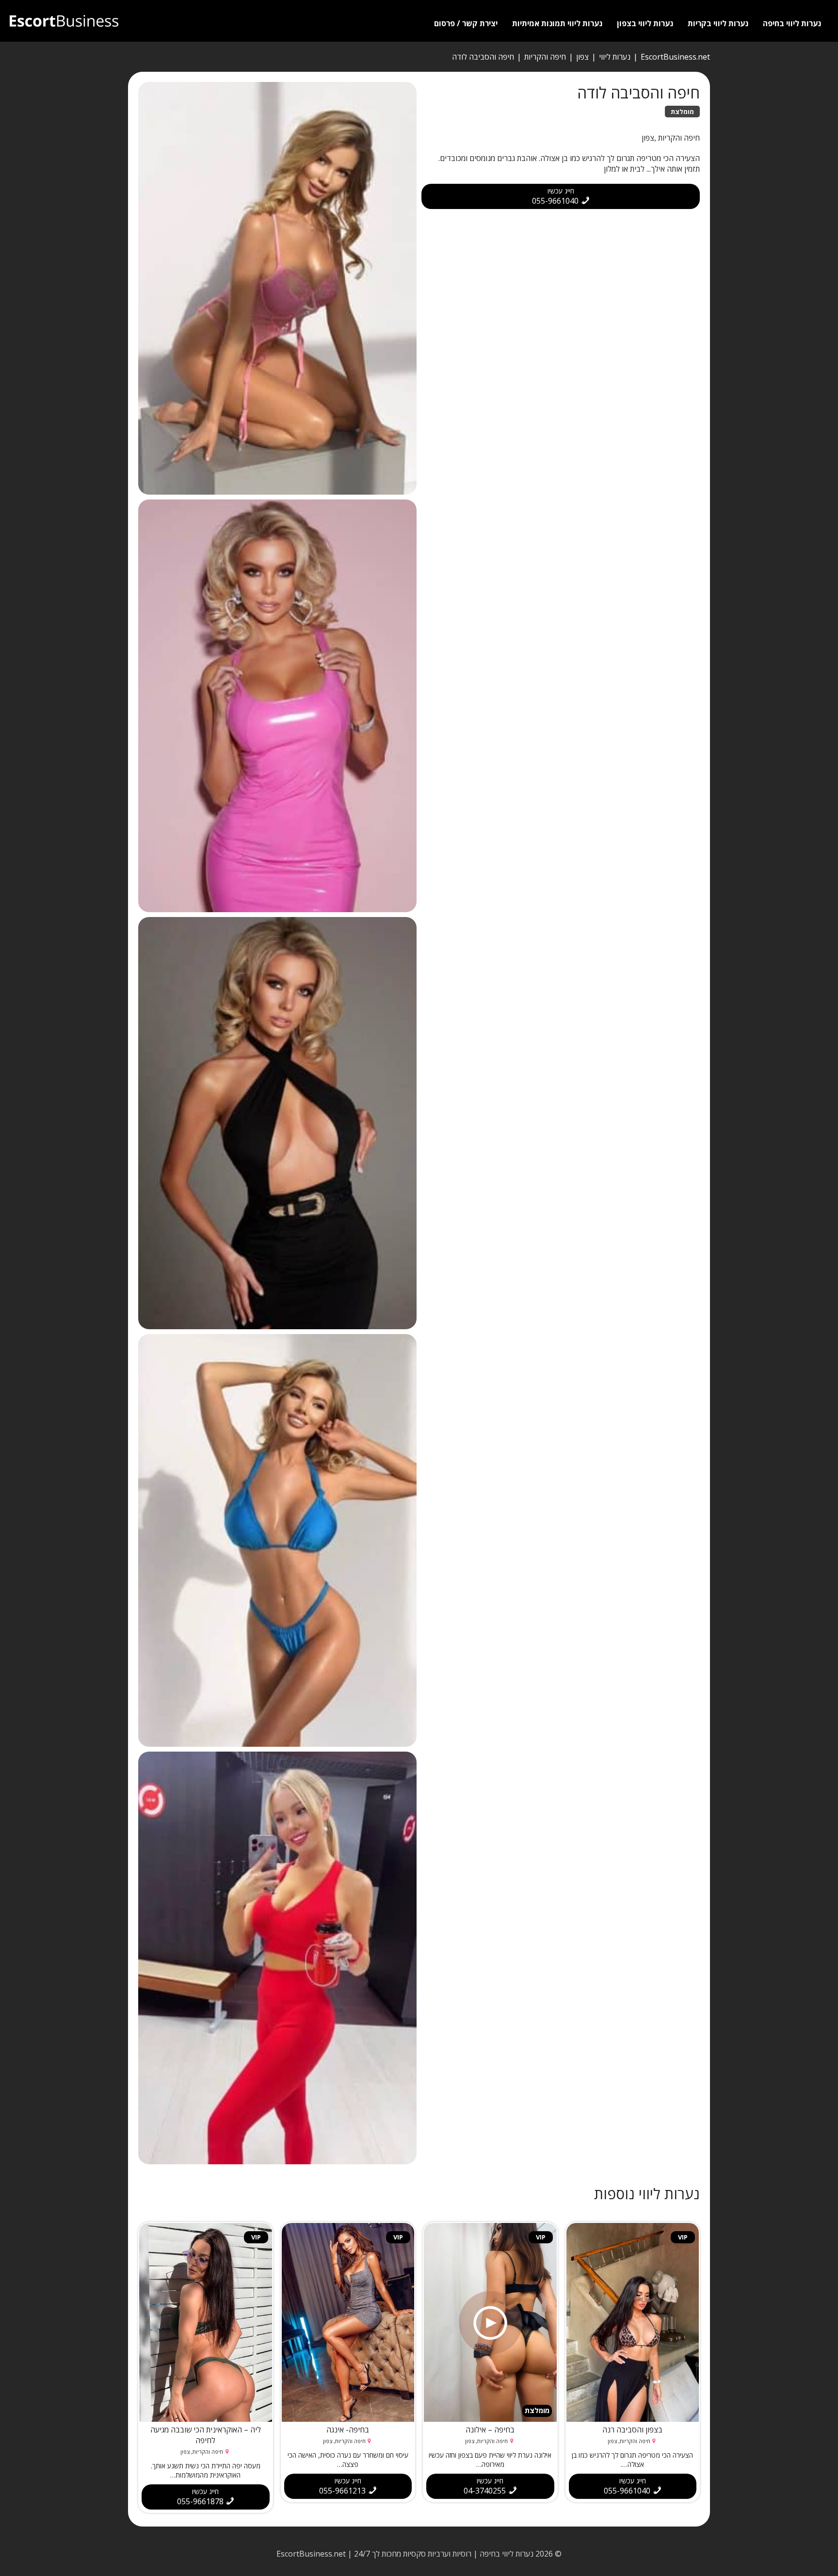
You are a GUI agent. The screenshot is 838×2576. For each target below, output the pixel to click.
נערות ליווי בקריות (718, 23)
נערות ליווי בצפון (645, 23)
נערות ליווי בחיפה (792, 23)
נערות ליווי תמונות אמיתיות (557, 23)
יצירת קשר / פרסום (466, 23)
